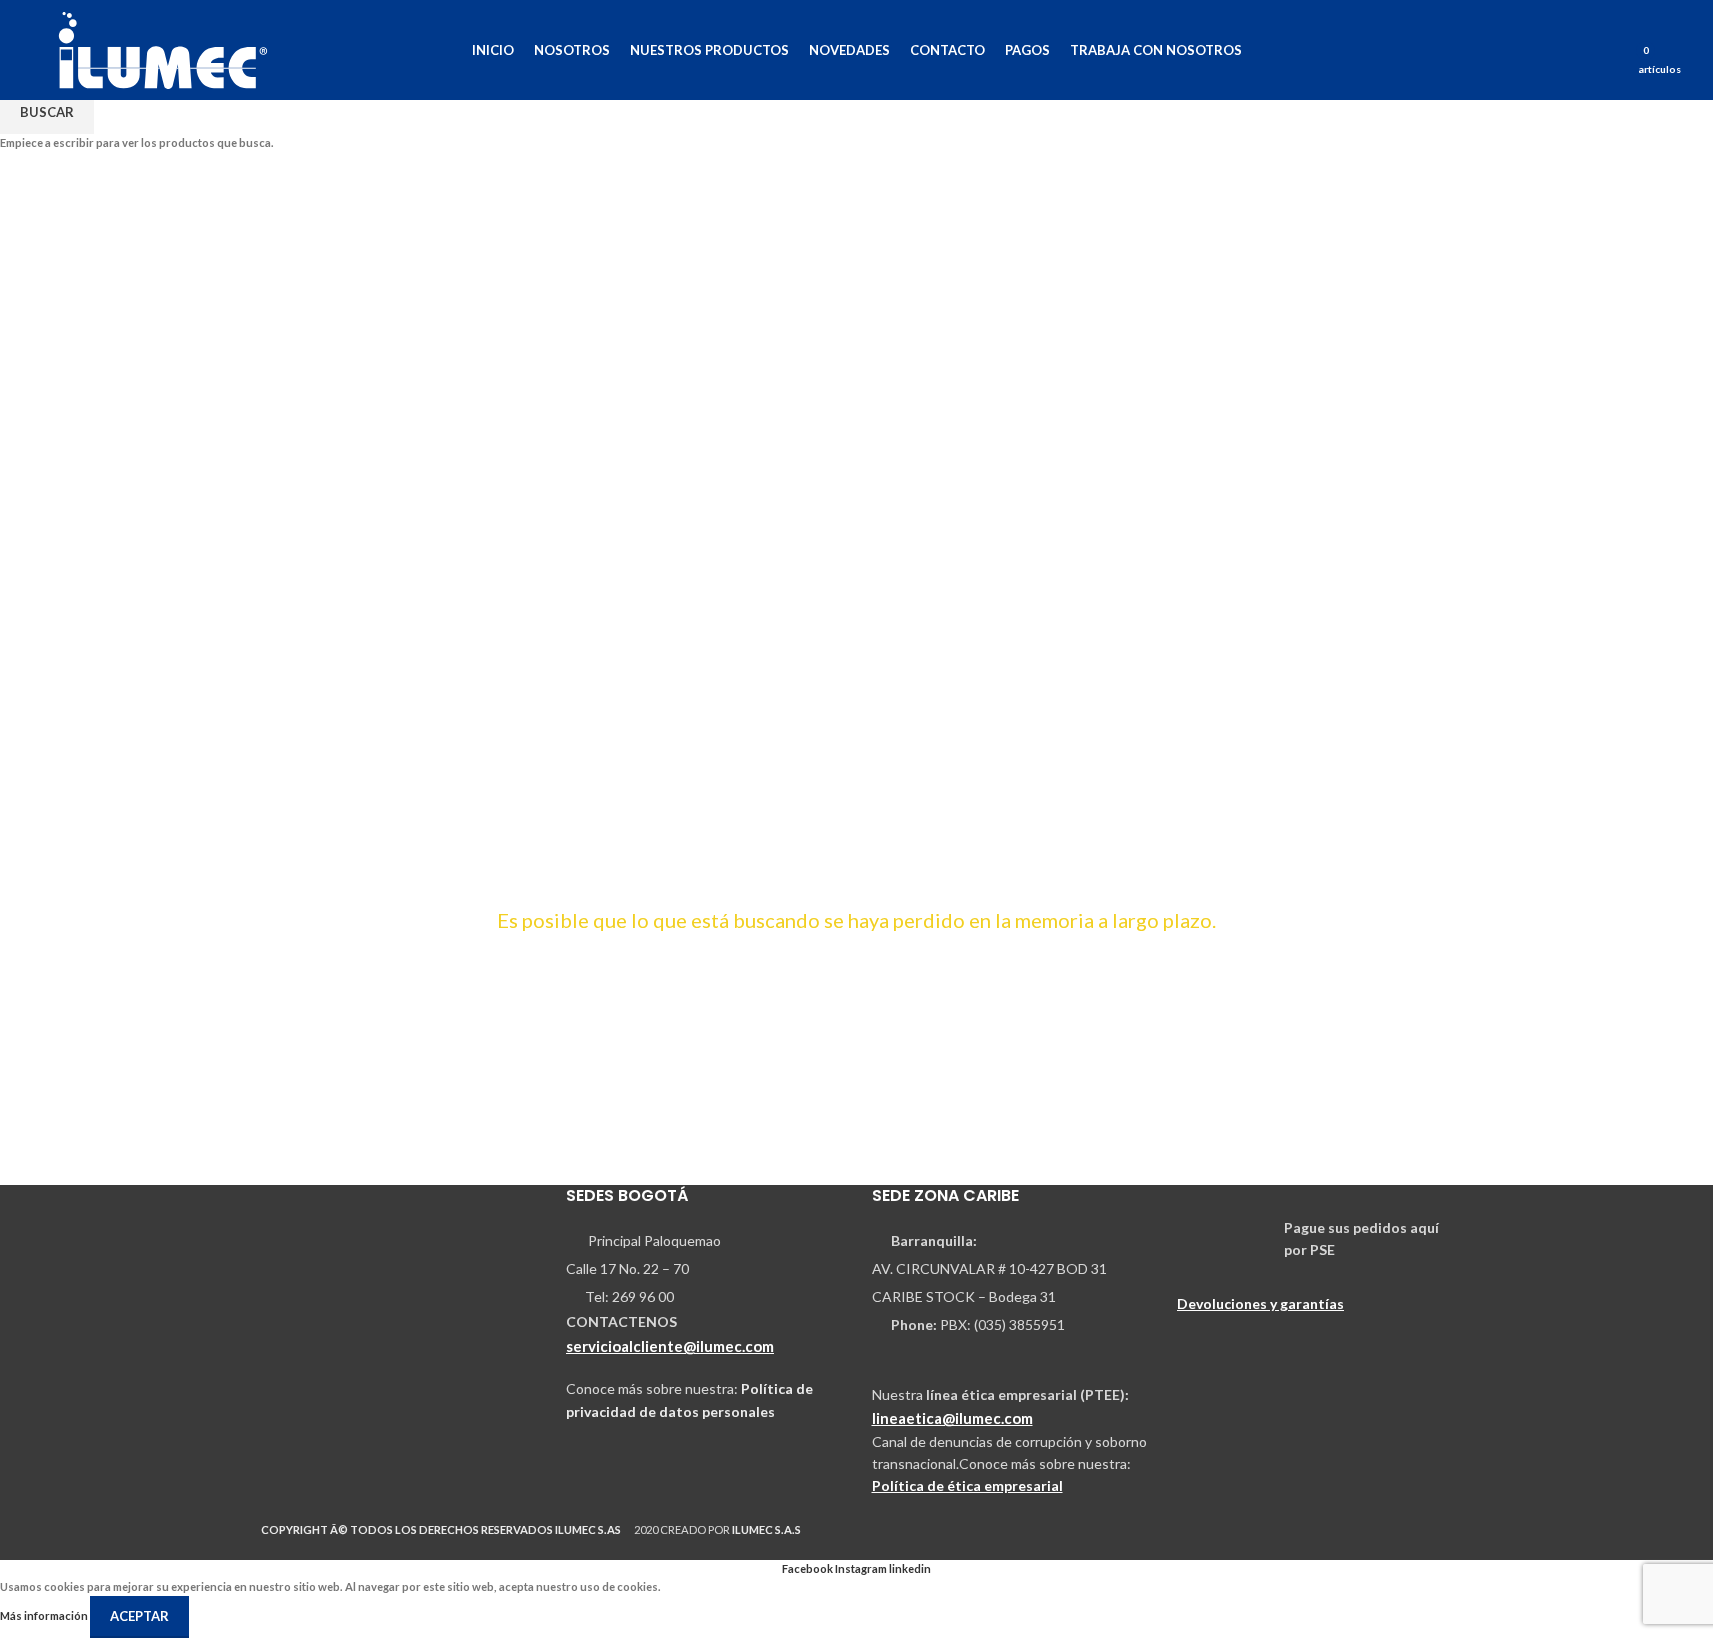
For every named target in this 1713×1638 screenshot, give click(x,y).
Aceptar (139, 1616)
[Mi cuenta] (1588, 50)
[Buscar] (1616, 50)
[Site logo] (163, 48)
